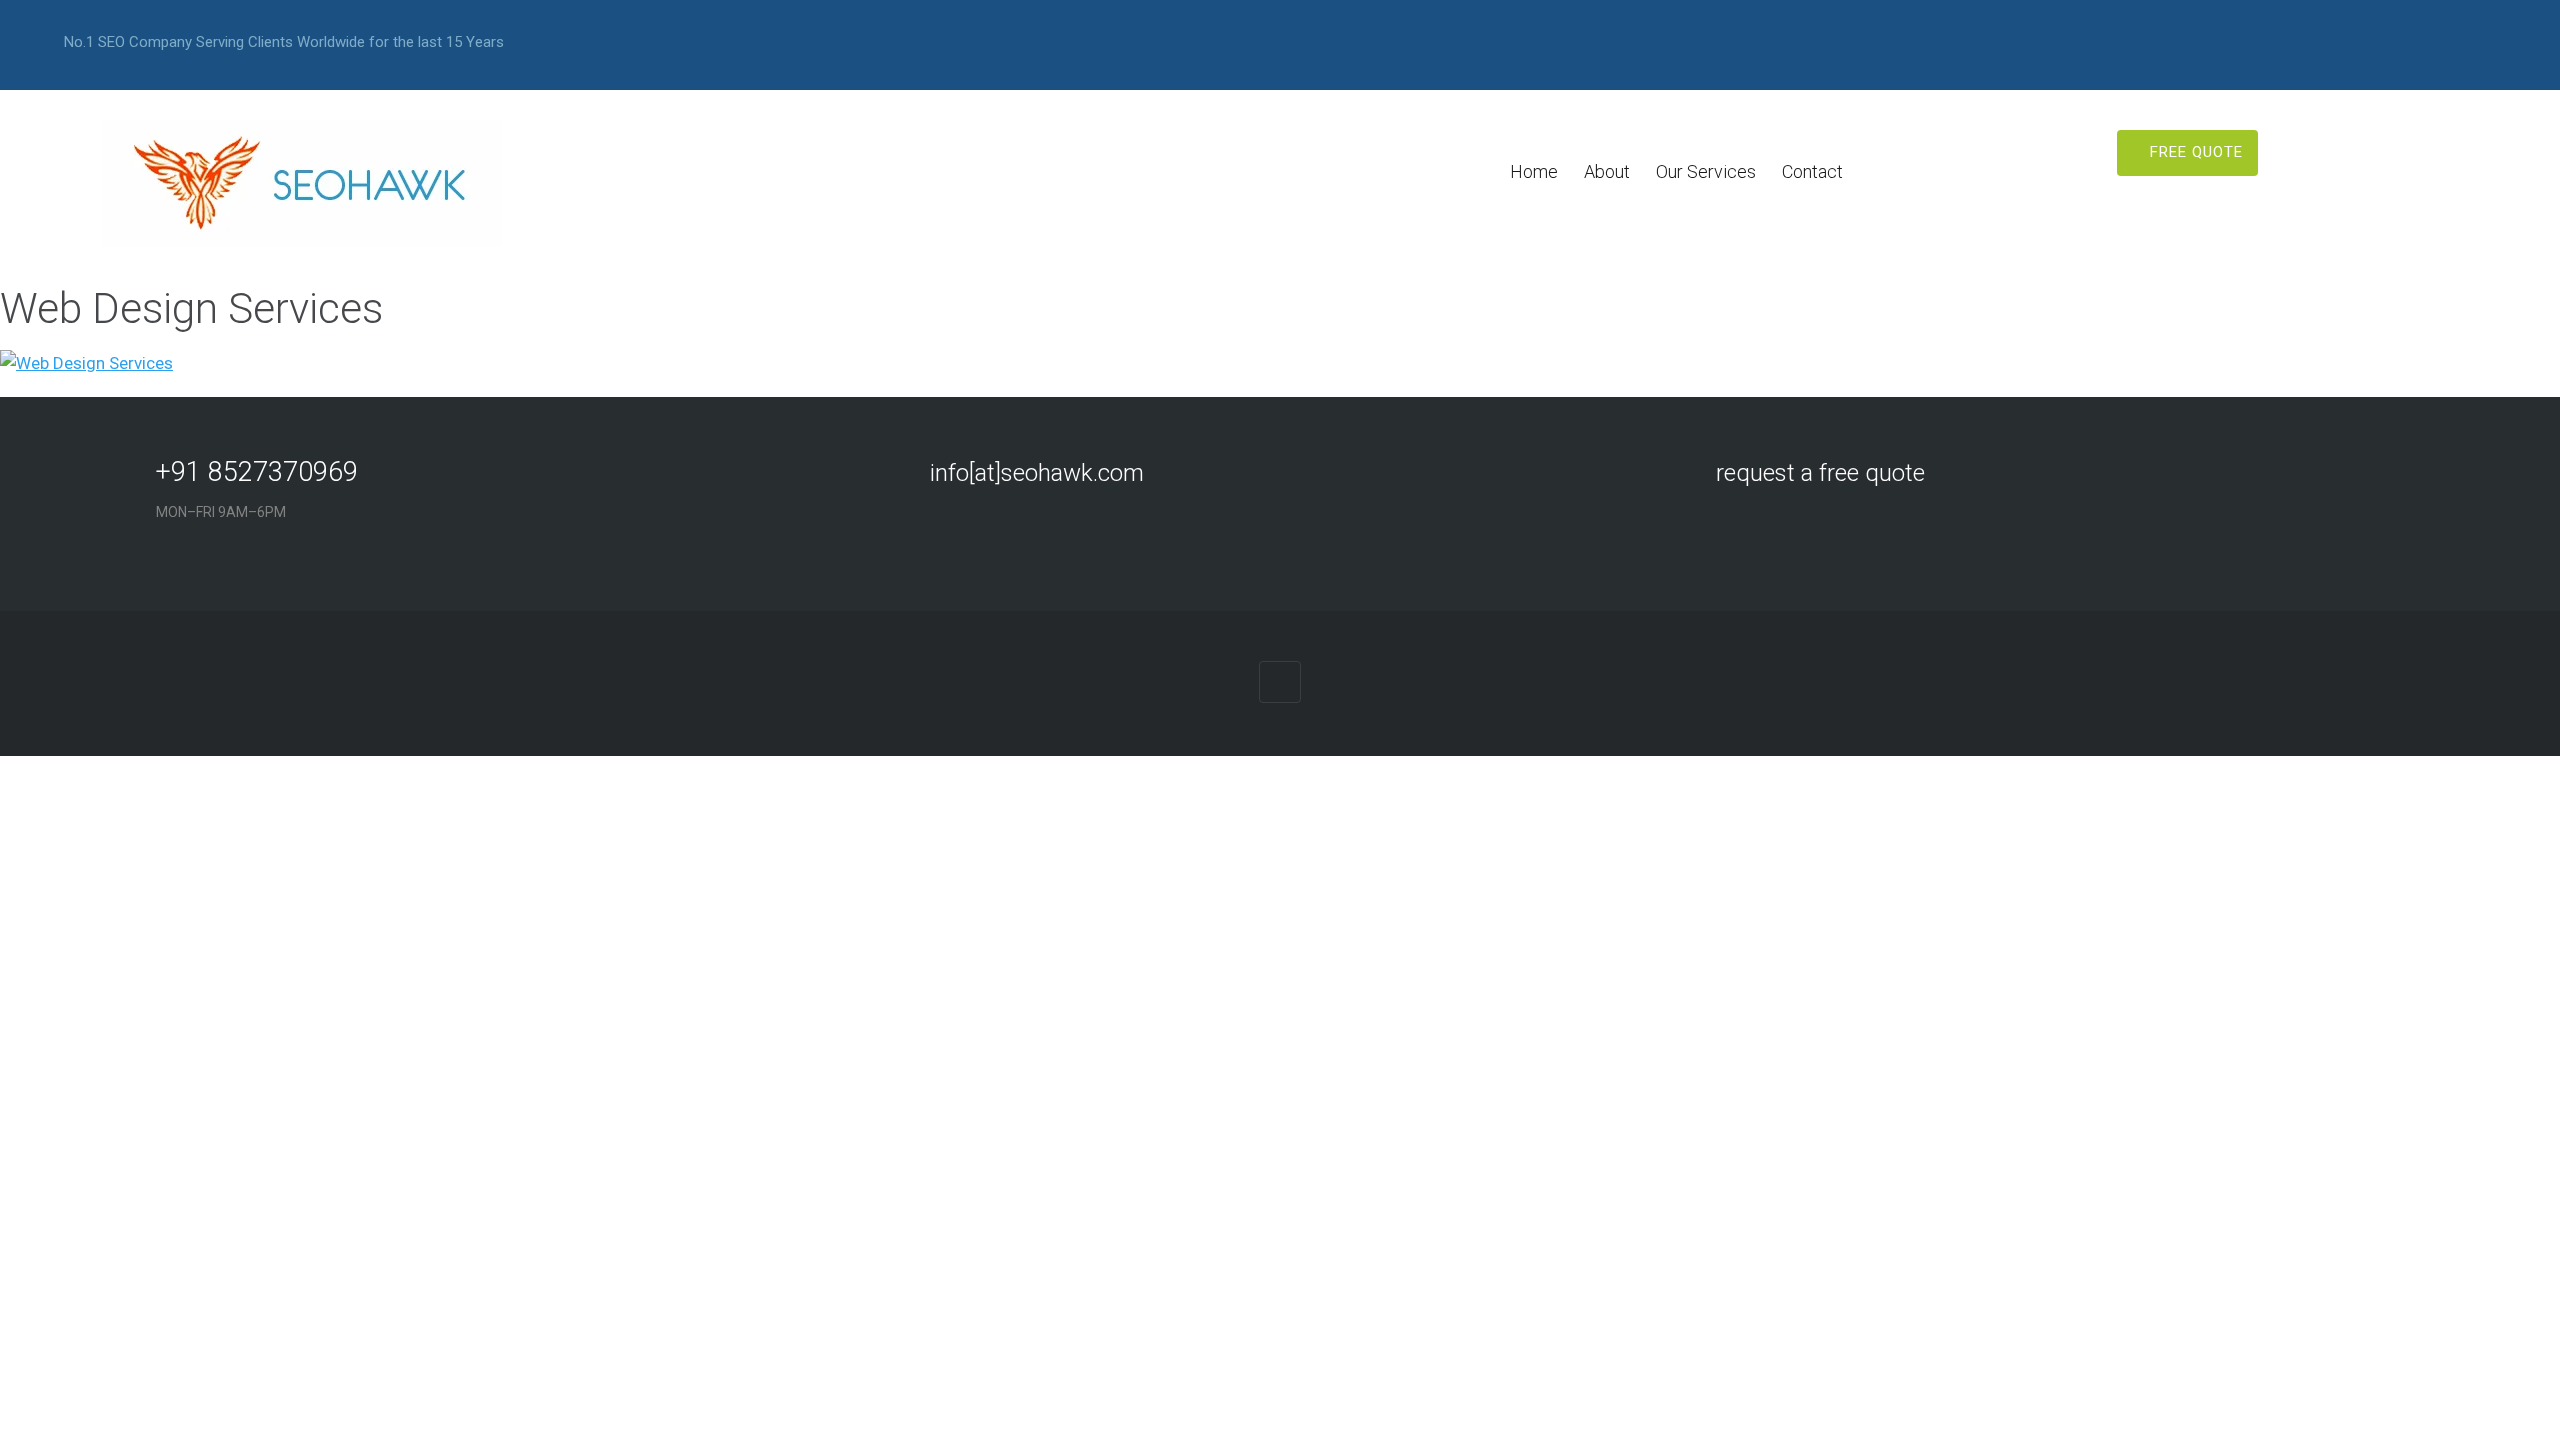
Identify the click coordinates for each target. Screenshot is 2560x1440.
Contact (1812, 171)
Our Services (1706, 171)
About (1607, 171)
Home (1534, 171)
